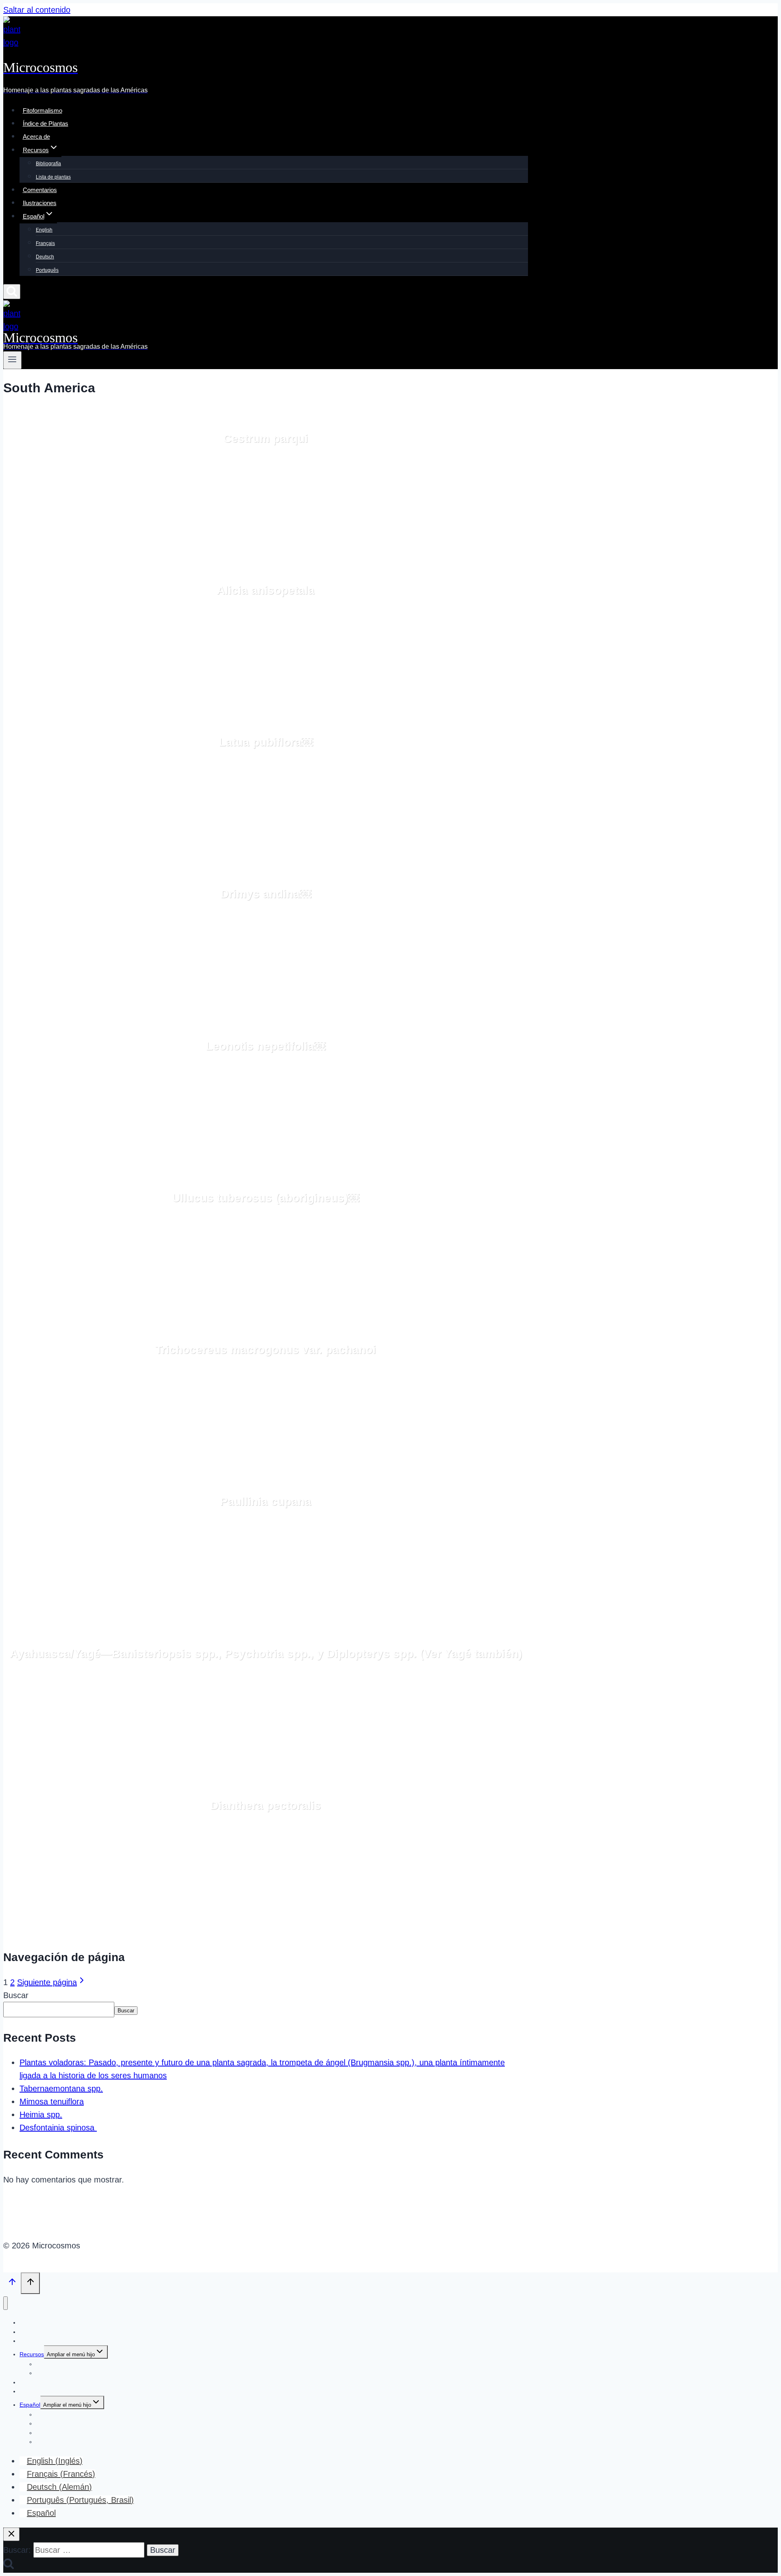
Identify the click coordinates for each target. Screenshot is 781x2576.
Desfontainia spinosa (58, 2128)
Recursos (32, 2354)
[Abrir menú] (12, 360)
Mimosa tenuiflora (52, 2101)
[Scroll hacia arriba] (12, 2283)
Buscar (16, 1995)
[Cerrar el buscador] (11, 2534)
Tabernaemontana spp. (61, 2088)
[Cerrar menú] (5, 2303)
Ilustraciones (40, 203)
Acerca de (36, 137)
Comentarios (40, 190)
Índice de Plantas (46, 124)
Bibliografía (48, 164)
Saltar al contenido (37, 10)
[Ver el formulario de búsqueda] (12, 292)
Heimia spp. (41, 2115)
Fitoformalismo (43, 110)
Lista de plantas (53, 177)
